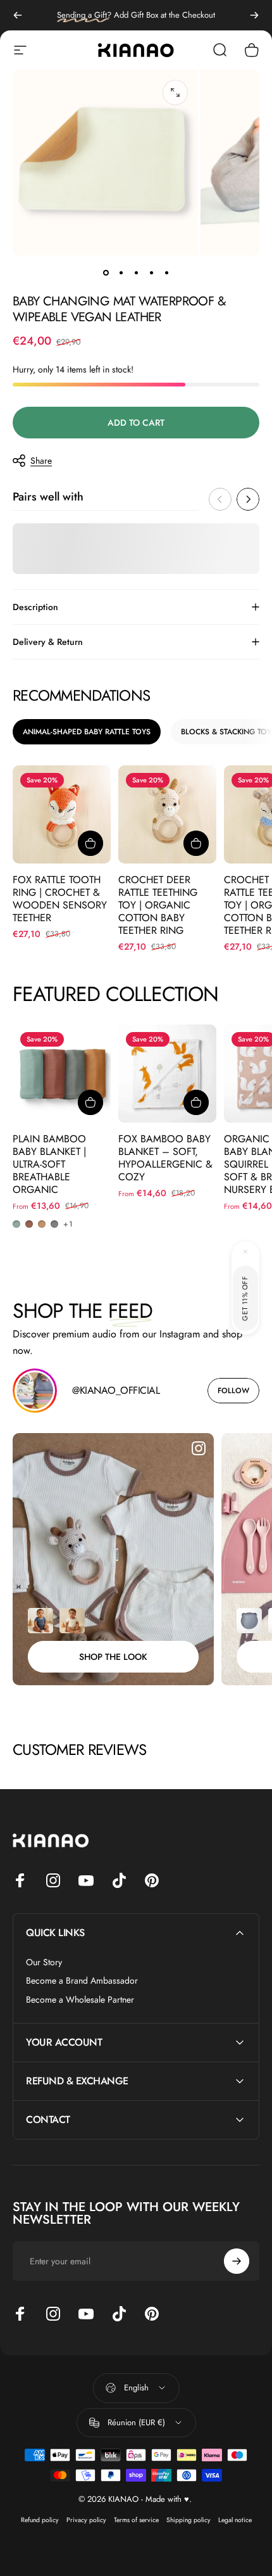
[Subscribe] (237, 2475)
